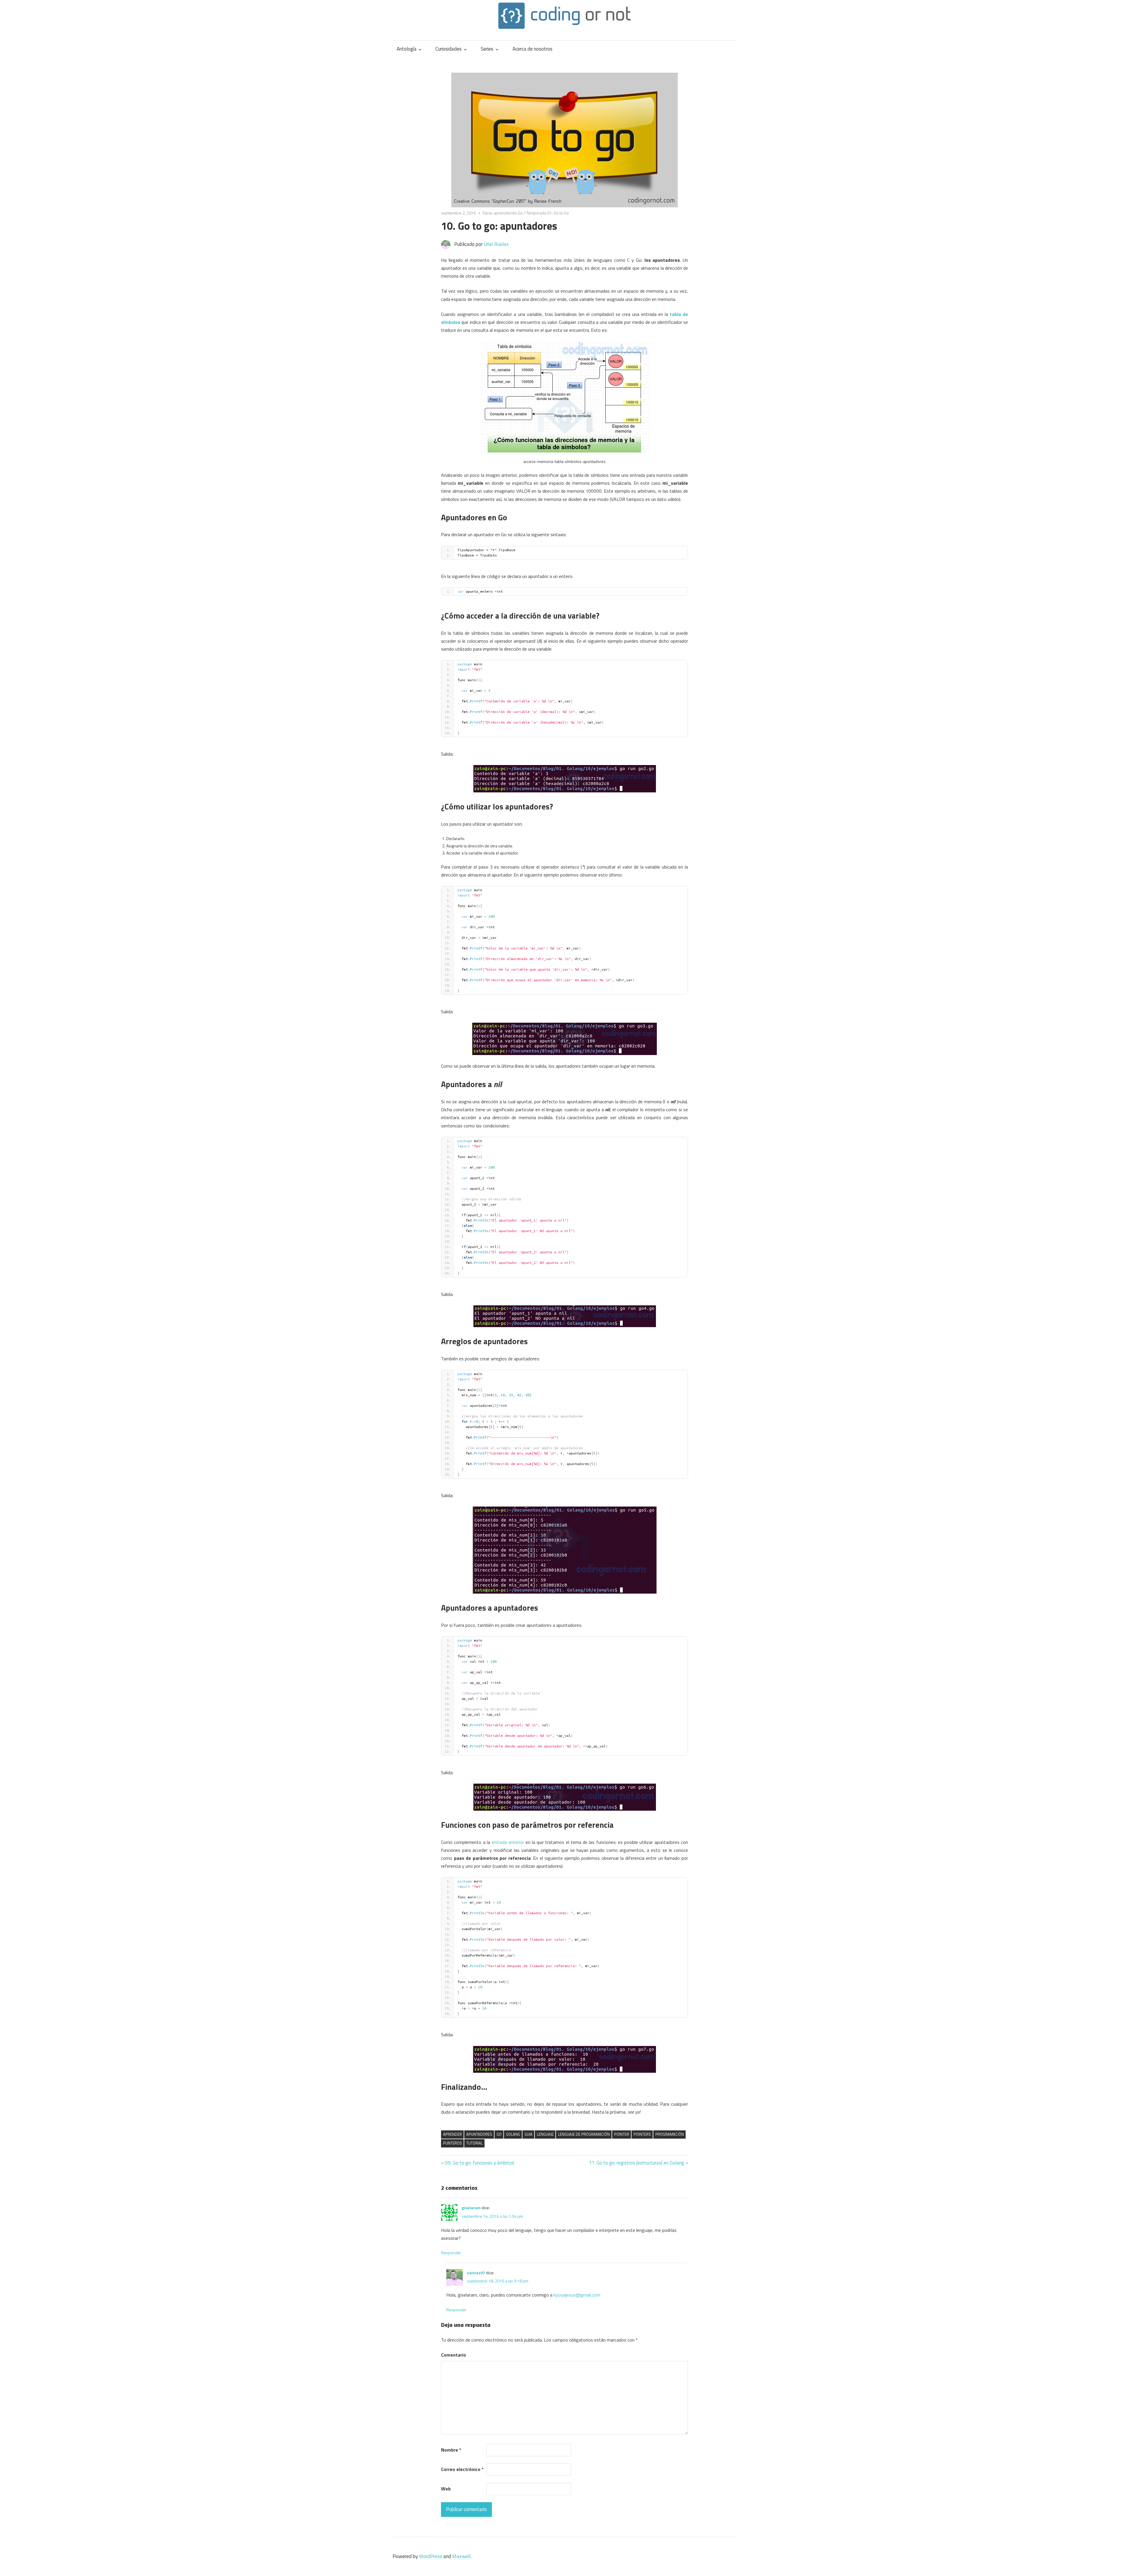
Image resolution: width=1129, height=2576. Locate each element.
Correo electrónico (462, 2469)
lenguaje (545, 2134)
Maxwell (461, 2556)
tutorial (475, 2143)
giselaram (471, 2208)
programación (670, 2134)
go (499, 2134)
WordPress (431, 2556)
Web (446, 2489)
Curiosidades (449, 49)
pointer (622, 2134)
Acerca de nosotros (532, 49)
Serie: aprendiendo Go (503, 213)
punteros (452, 2143)
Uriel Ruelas (496, 244)
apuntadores (479, 2134)
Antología (407, 49)
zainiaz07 (476, 2273)
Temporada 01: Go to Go (548, 213)
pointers (642, 2134)
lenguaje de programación (584, 2134)
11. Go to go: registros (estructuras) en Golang (636, 2163)
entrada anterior (508, 1842)
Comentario (454, 2355)
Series (487, 49)
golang (513, 2134)
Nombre (451, 2450)
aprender (452, 2134)
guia (528, 2134)
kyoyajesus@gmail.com (577, 2295)
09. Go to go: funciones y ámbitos (480, 2163)
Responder (451, 2253)
